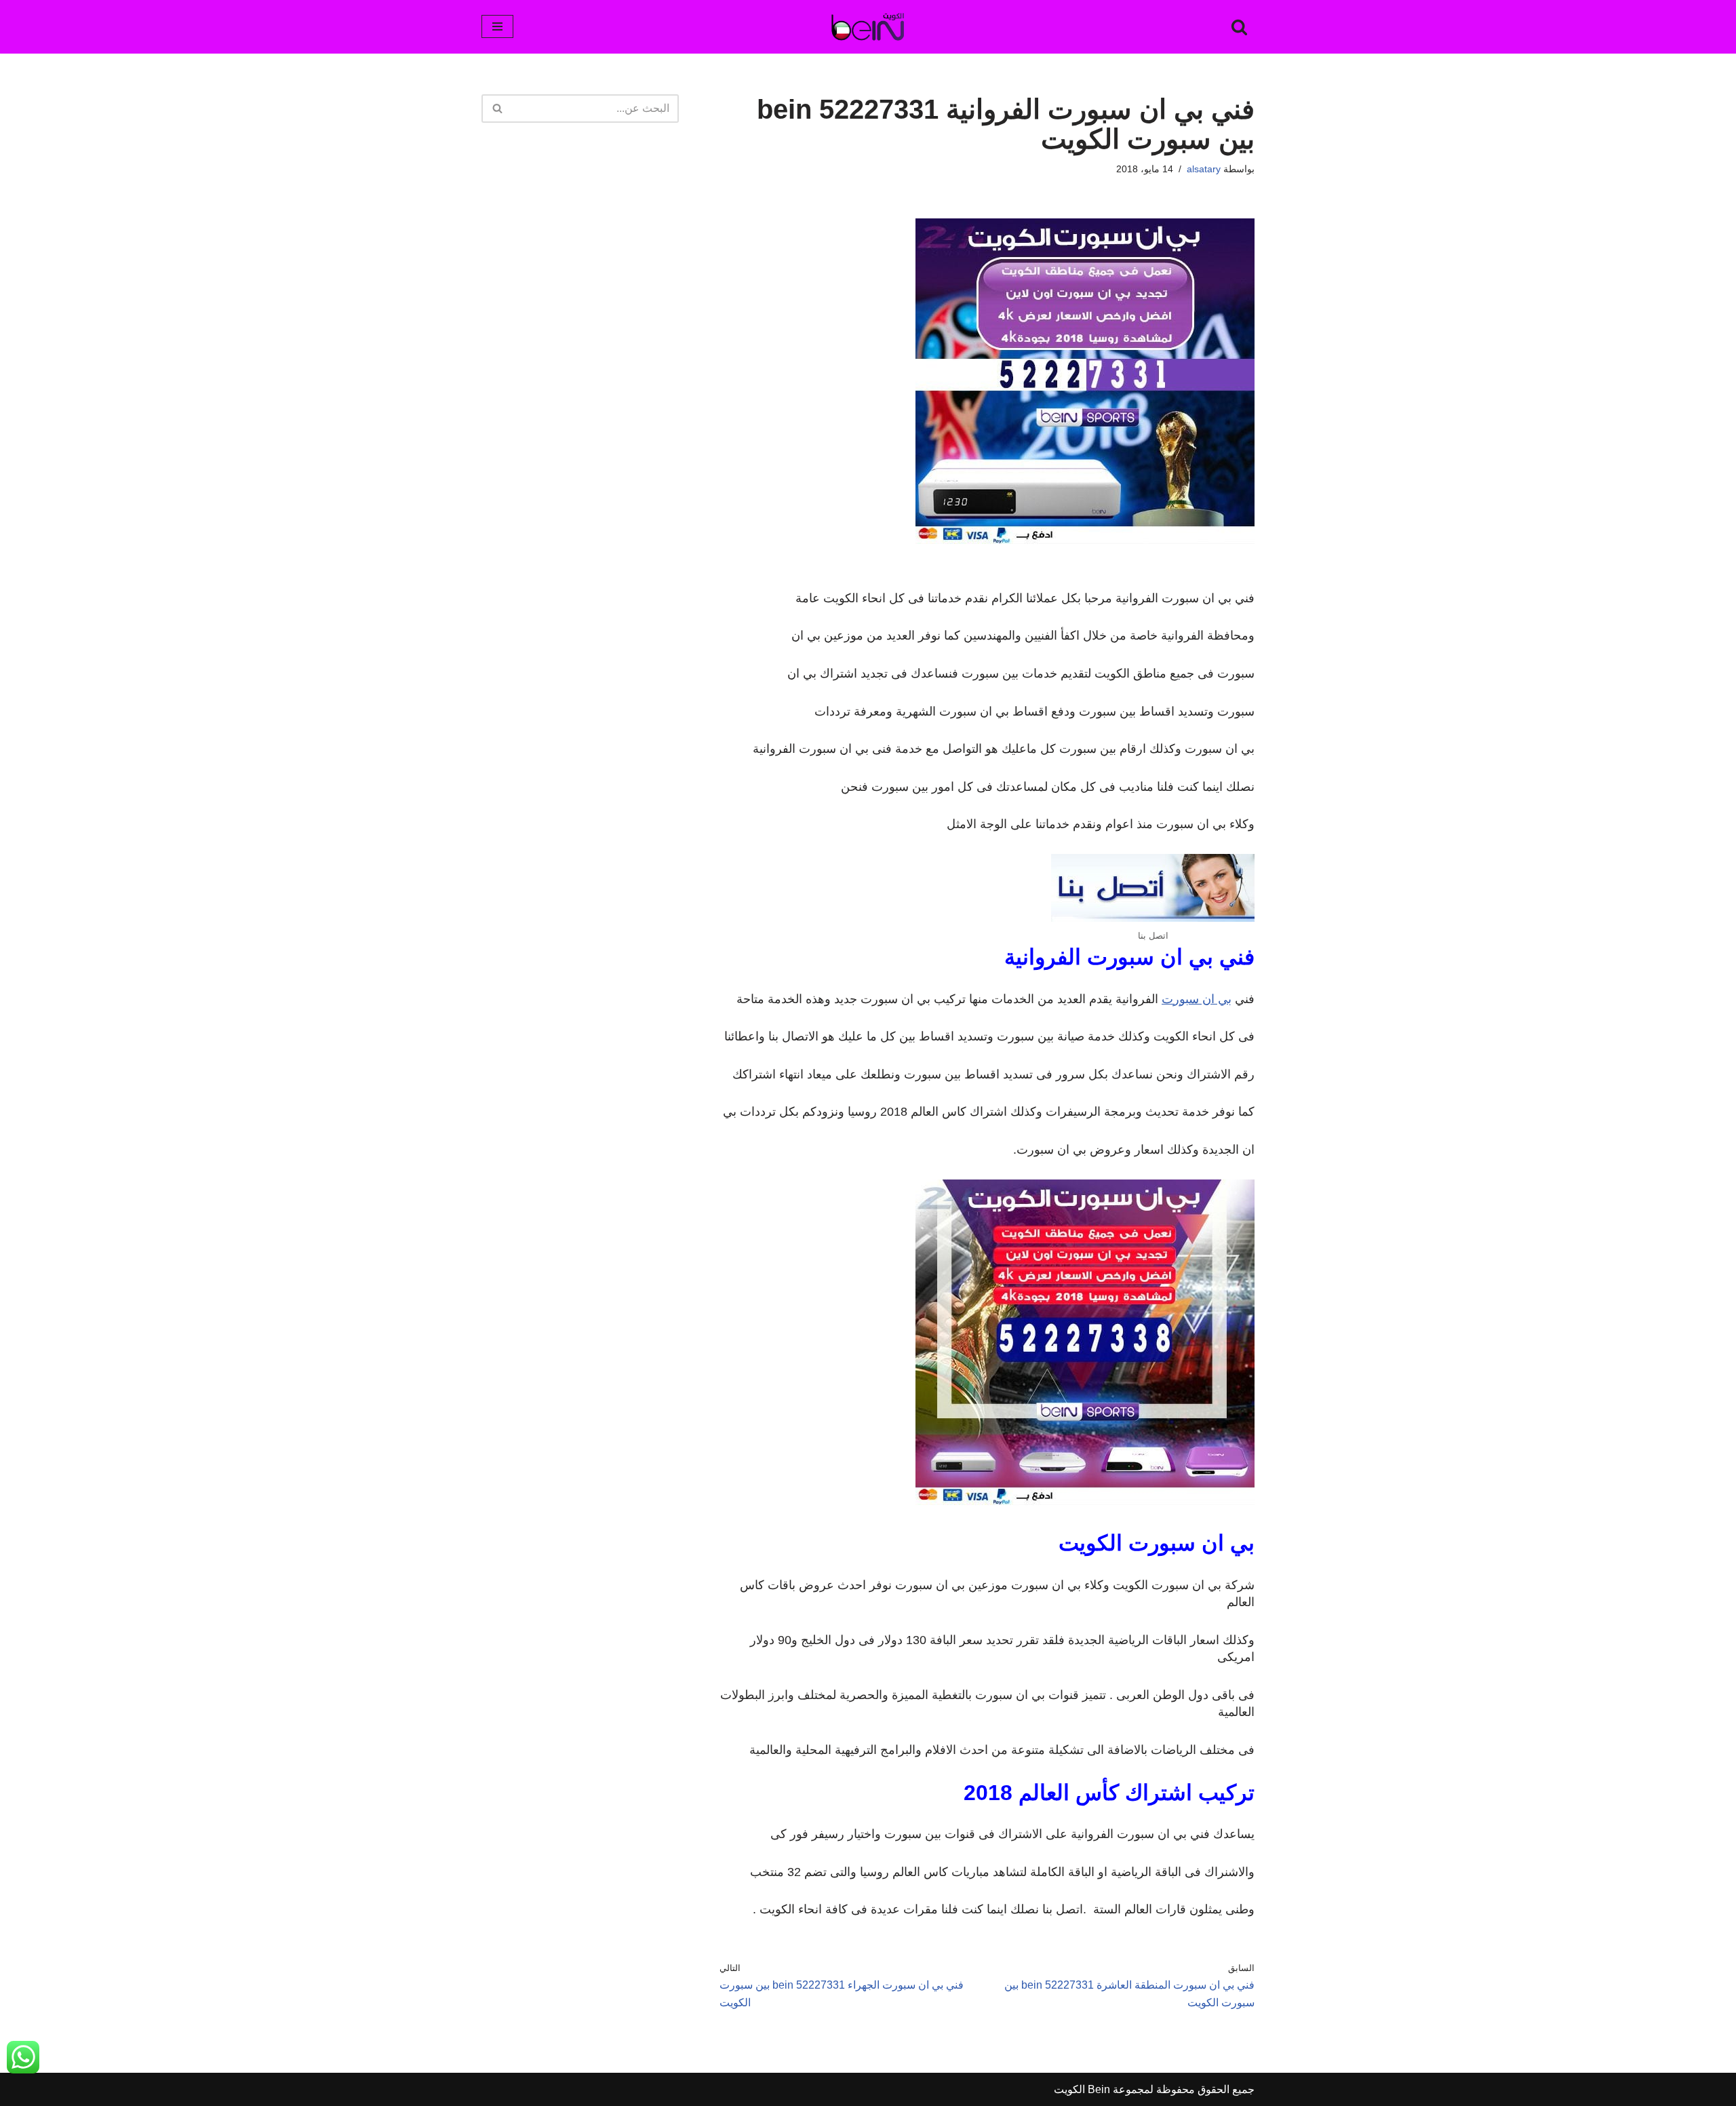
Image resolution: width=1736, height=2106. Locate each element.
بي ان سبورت (1197, 999)
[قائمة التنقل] (497, 26)
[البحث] (1239, 27)
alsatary (1204, 169)
